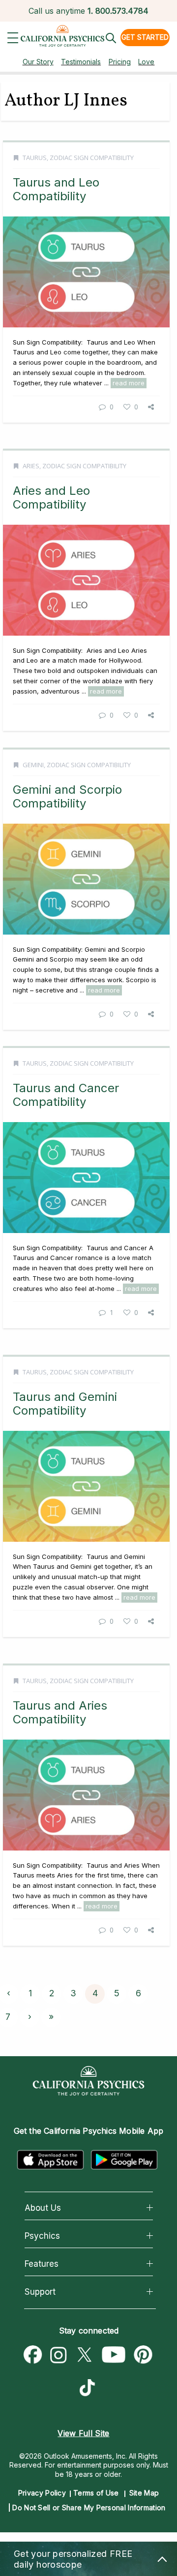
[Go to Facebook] (33, 2355)
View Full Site (83, 2433)
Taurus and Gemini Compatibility (65, 1404)
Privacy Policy (42, 2493)
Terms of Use (96, 2493)
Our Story (38, 62)
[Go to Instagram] (59, 2355)
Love (146, 62)
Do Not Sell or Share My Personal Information (89, 2508)
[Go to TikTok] (89, 2389)
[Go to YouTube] (114, 2355)
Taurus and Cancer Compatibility (66, 1095)
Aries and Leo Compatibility (51, 497)
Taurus (35, 158)
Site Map (144, 2493)
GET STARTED (145, 37)
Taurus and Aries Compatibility (60, 1712)
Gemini (33, 765)
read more (129, 383)
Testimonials (81, 62)
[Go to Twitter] (84, 2355)
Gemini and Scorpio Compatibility (67, 796)
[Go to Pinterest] (144, 2355)
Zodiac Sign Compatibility (92, 158)
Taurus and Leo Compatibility (56, 189)
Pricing (120, 62)
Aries (31, 466)
